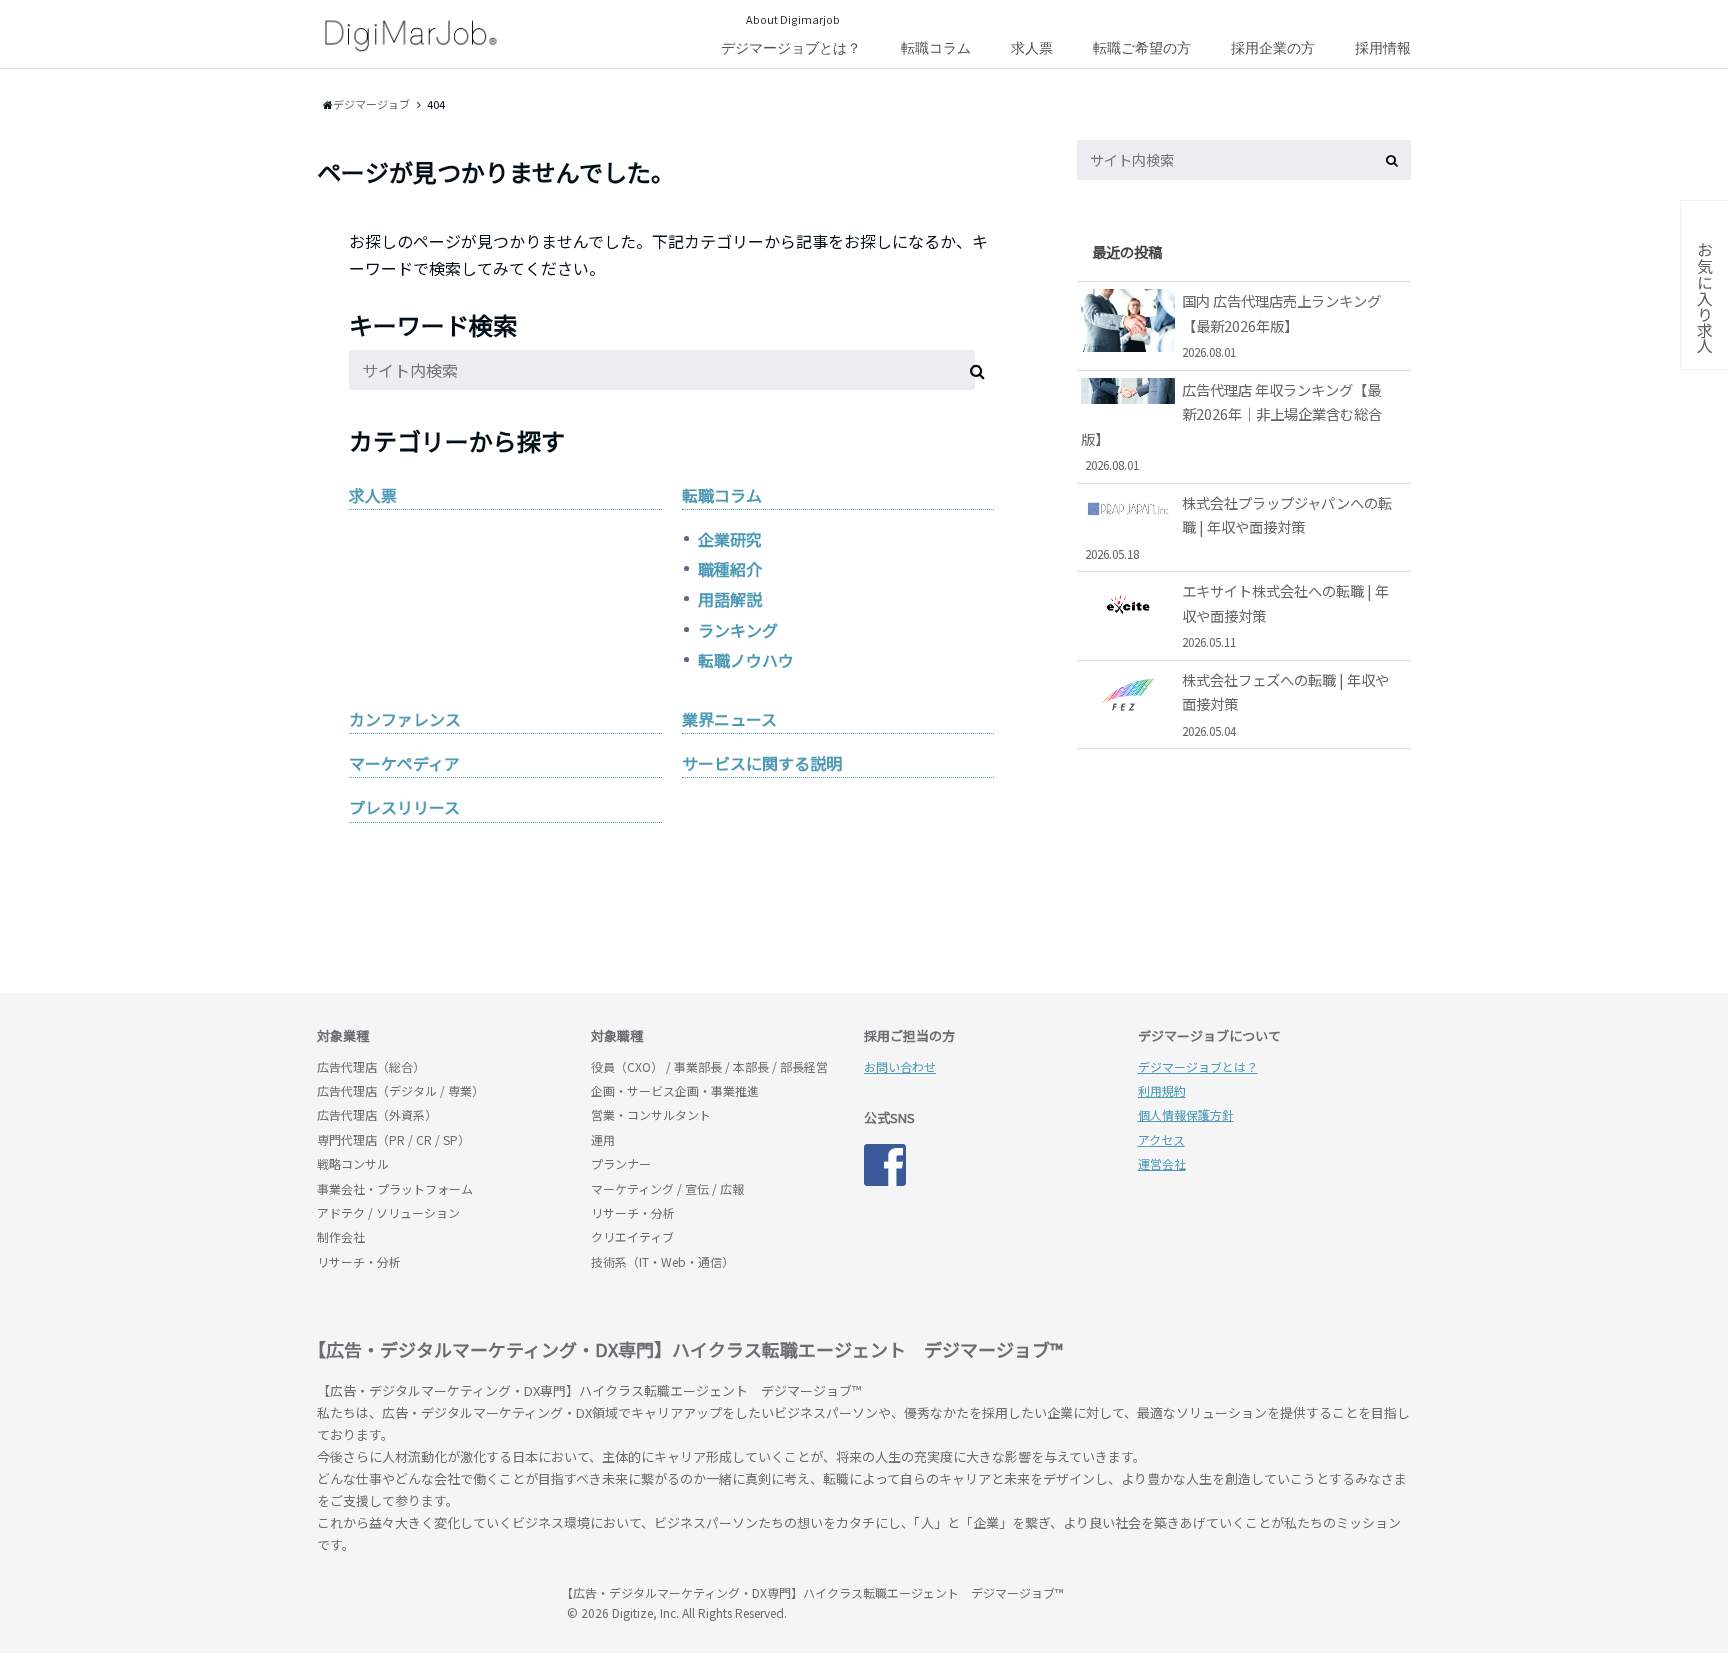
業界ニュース (729, 719)
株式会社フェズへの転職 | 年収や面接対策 (1285, 704)
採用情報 (1383, 48)
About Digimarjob (793, 19)
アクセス (1161, 1139)
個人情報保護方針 (1186, 1114)
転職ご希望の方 (1142, 48)
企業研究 (730, 539)
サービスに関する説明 (762, 763)
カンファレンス (405, 719)
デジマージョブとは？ (791, 48)
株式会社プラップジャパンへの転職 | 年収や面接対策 (1239, 527)
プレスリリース (404, 807)
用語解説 (730, 599)
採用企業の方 (1273, 48)
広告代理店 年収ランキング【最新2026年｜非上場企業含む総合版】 (1231, 426)
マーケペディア (404, 763)
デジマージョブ (432, 1602)
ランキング (738, 630)
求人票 (1032, 48)
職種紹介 (730, 569)
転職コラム (936, 48)
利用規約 (1162, 1090)
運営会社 (1162, 1163)
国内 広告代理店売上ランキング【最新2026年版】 (1281, 325)
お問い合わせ (900, 1066)
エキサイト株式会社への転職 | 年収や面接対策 (1285, 615)
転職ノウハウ (746, 660)
